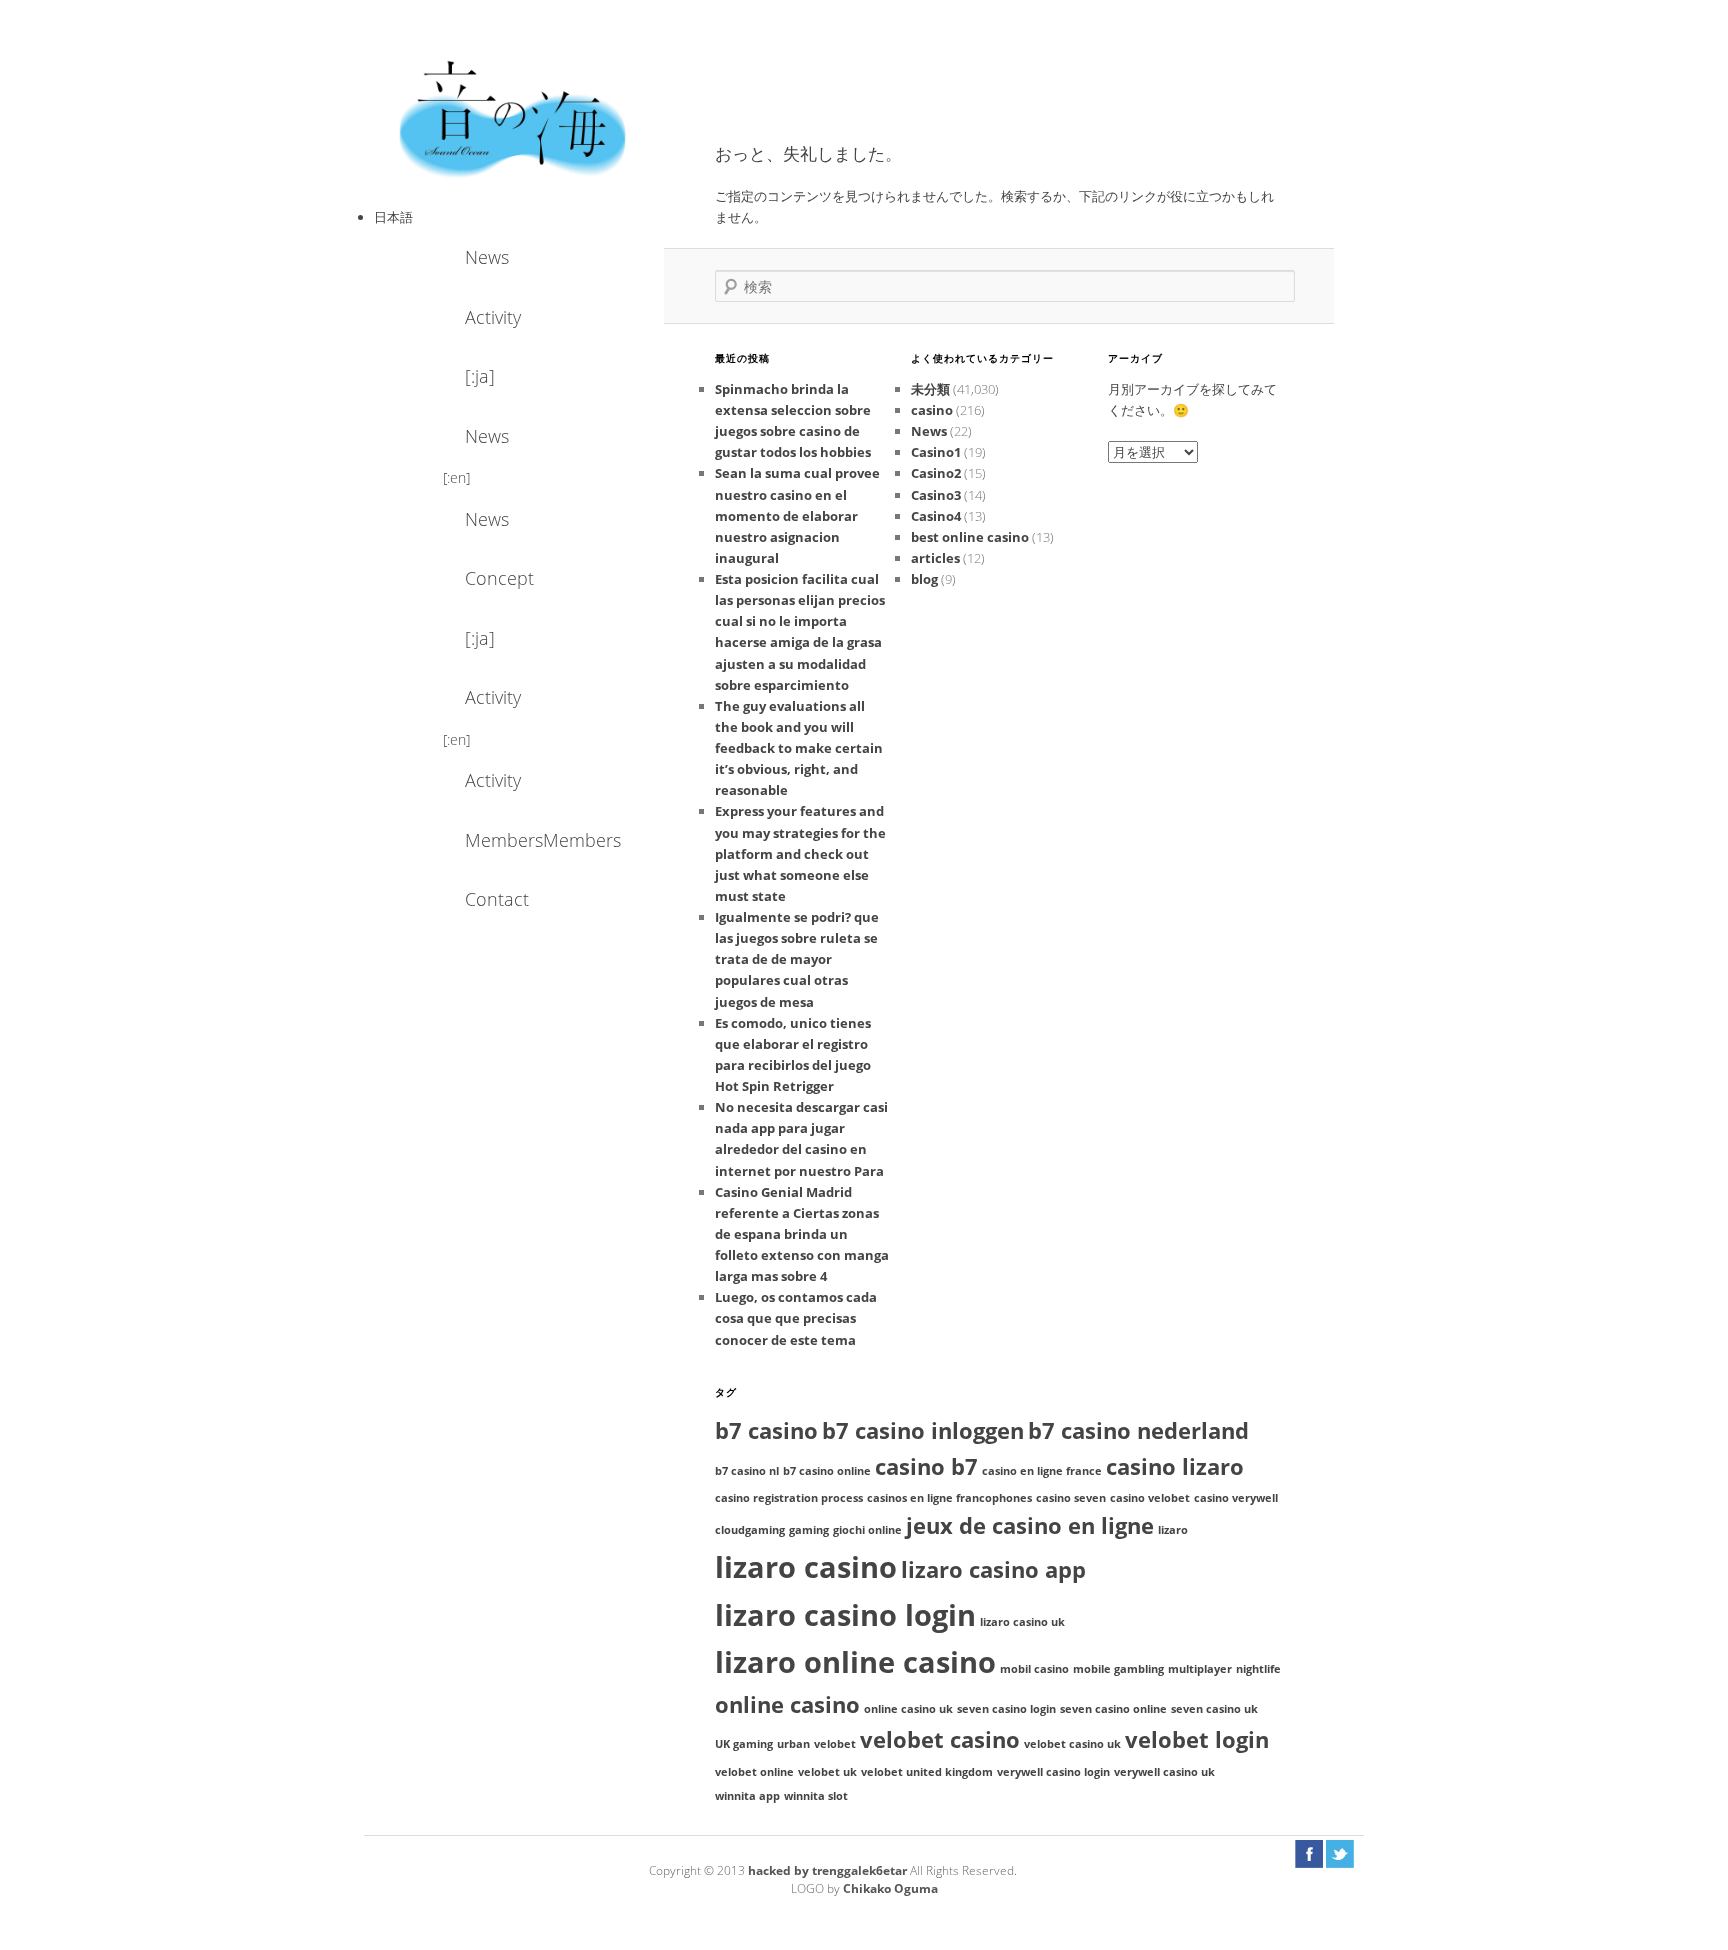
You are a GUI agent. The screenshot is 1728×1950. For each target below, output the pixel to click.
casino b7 (926, 1466)
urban (793, 1744)
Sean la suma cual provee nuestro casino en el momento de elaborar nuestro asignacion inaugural (797, 515)
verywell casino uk (1164, 1772)
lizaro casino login (845, 1615)
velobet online (754, 1772)
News (487, 257)
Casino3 (936, 495)
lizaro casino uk (1022, 1622)
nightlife (1258, 1669)
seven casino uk (1214, 1709)
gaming (809, 1530)
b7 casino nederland (1138, 1430)
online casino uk (908, 1709)
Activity (493, 317)
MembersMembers (519, 840)
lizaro (1173, 1530)
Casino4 (936, 516)
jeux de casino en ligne (1030, 1525)
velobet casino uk (1072, 1744)
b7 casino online (827, 1471)
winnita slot (816, 1796)
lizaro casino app (993, 1569)
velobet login (1197, 1739)
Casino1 (936, 452)
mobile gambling (1118, 1669)
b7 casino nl (747, 1471)
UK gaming (744, 1744)
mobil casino (1034, 1669)
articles (935, 558)
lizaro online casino (855, 1662)
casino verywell (1236, 1498)
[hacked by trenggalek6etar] (514, 117)
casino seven (1071, 1498)
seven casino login (1006, 1709)
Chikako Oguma (890, 1888)
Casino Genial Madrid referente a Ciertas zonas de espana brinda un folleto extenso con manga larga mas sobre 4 (802, 1234)
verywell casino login (1053, 1772)
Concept (499, 578)
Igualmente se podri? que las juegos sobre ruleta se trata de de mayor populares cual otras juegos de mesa (797, 959)
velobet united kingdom (927, 1772)
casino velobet (1150, 1498)
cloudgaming (750, 1530)
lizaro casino (806, 1567)
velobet (835, 1744)
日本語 (393, 217)
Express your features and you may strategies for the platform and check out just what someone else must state (800, 853)
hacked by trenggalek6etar (829, 1870)
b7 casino (766, 1430)
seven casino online (1113, 1709)
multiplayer (1200, 1669)
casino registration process (789, 1498)
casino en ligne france (1042, 1471)
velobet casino (940, 1739)
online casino (787, 1704)
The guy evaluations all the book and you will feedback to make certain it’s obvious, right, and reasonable (799, 748)
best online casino (970, 537)
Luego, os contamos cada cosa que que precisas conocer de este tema (796, 1318)
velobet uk (827, 1772)
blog (924, 579)
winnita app (747, 1796)
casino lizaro (1175, 1466)
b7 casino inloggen (923, 1430)
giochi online (867, 1530)
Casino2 (936, 473)
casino (932, 410)
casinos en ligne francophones (949, 1498)
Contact (497, 899)
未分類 (930, 389)
